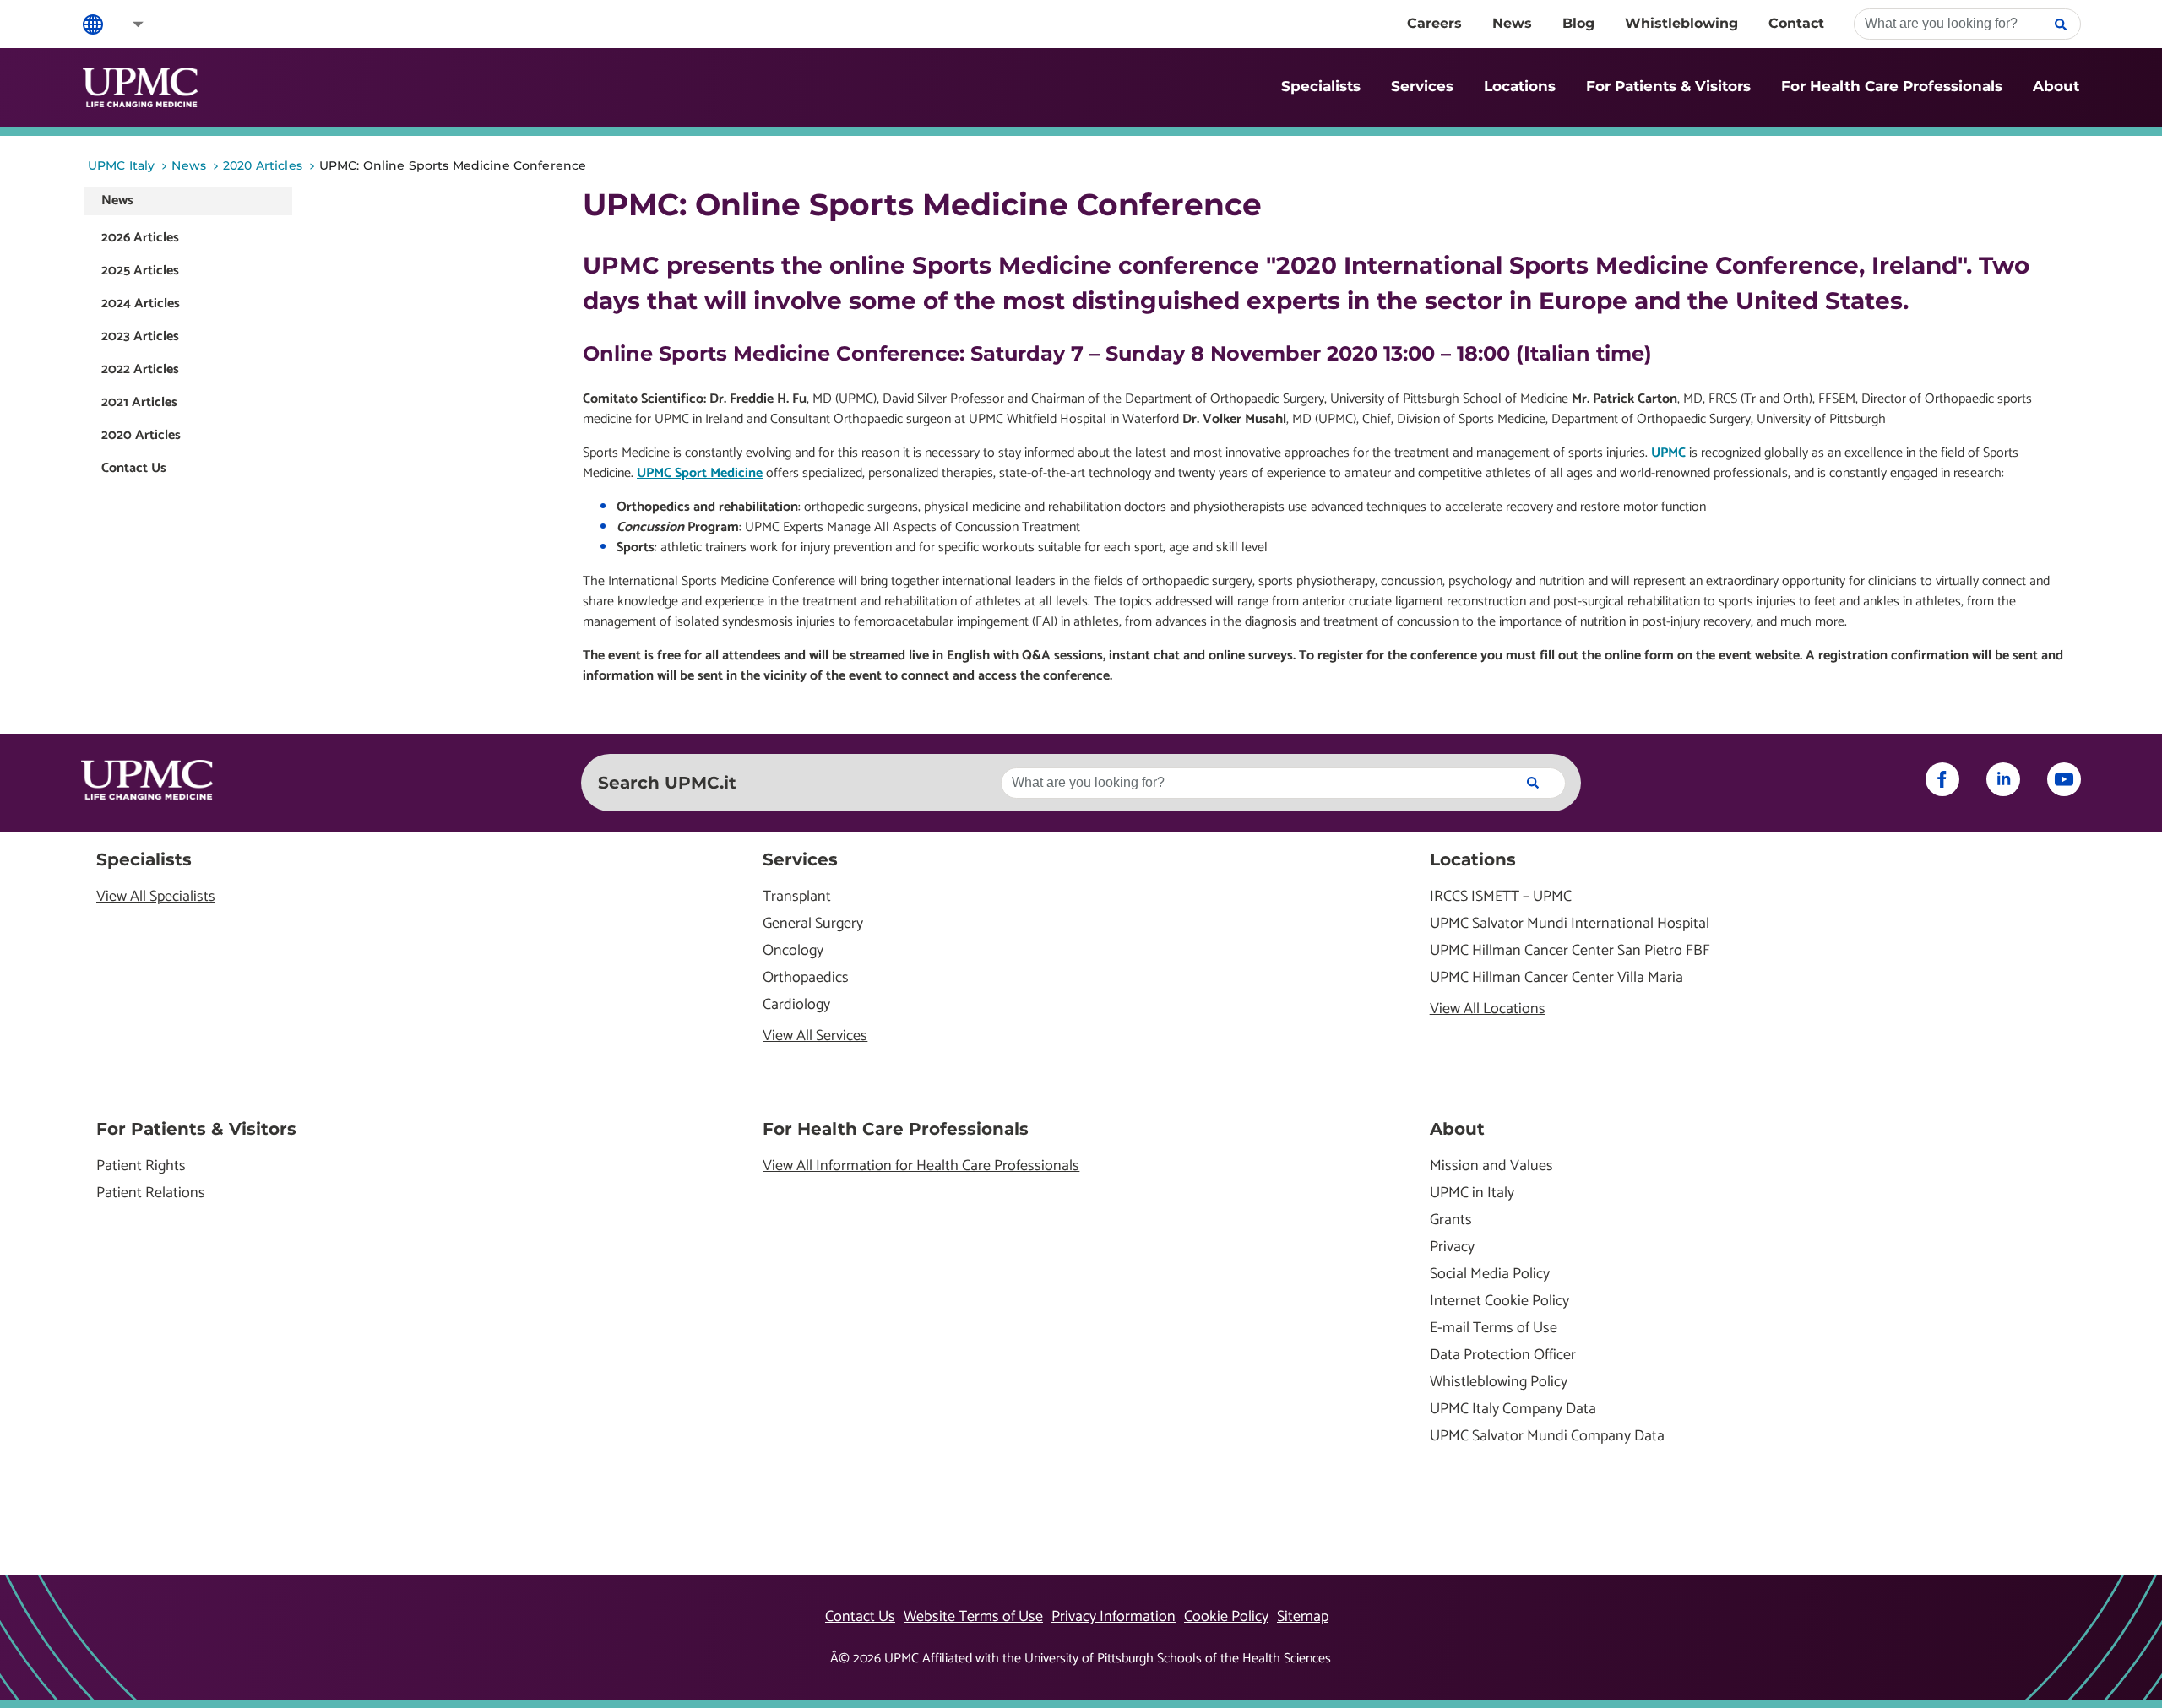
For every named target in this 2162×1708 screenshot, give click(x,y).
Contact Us (134, 468)
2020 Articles (141, 435)
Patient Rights (141, 1166)
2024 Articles (141, 304)
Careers (1434, 23)
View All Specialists (156, 897)
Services (1422, 86)
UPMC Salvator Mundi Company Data (1547, 1437)
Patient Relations (151, 1193)
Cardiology (796, 1005)
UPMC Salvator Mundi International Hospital (1570, 924)
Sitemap (1303, 1617)
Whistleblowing (1681, 23)
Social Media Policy (1490, 1274)
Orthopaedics (806, 978)
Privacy (1452, 1247)
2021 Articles (139, 402)
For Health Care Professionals (1892, 86)
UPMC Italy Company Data (1513, 1410)
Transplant (797, 897)
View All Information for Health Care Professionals (921, 1166)
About (2056, 86)
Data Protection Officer (1503, 1356)
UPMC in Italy (1472, 1193)
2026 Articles (140, 238)
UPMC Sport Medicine (700, 473)
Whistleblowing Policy (1499, 1383)
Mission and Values (1491, 1166)
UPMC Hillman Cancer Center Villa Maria (1556, 978)
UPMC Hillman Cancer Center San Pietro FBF (1570, 951)
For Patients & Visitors (1668, 86)
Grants (1451, 1220)
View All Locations (1488, 1009)
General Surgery (813, 924)
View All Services (815, 1036)
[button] (127, 24)
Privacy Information (1114, 1617)
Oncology (793, 951)
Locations (1520, 86)
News (1512, 23)
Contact (1796, 23)
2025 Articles (140, 271)
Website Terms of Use (973, 1617)
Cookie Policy (1226, 1617)
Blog (1578, 23)
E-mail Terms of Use (1494, 1328)
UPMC (1668, 453)
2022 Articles (140, 369)
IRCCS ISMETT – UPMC (1501, 897)
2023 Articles (140, 336)
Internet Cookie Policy (1499, 1301)
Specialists (1321, 86)
